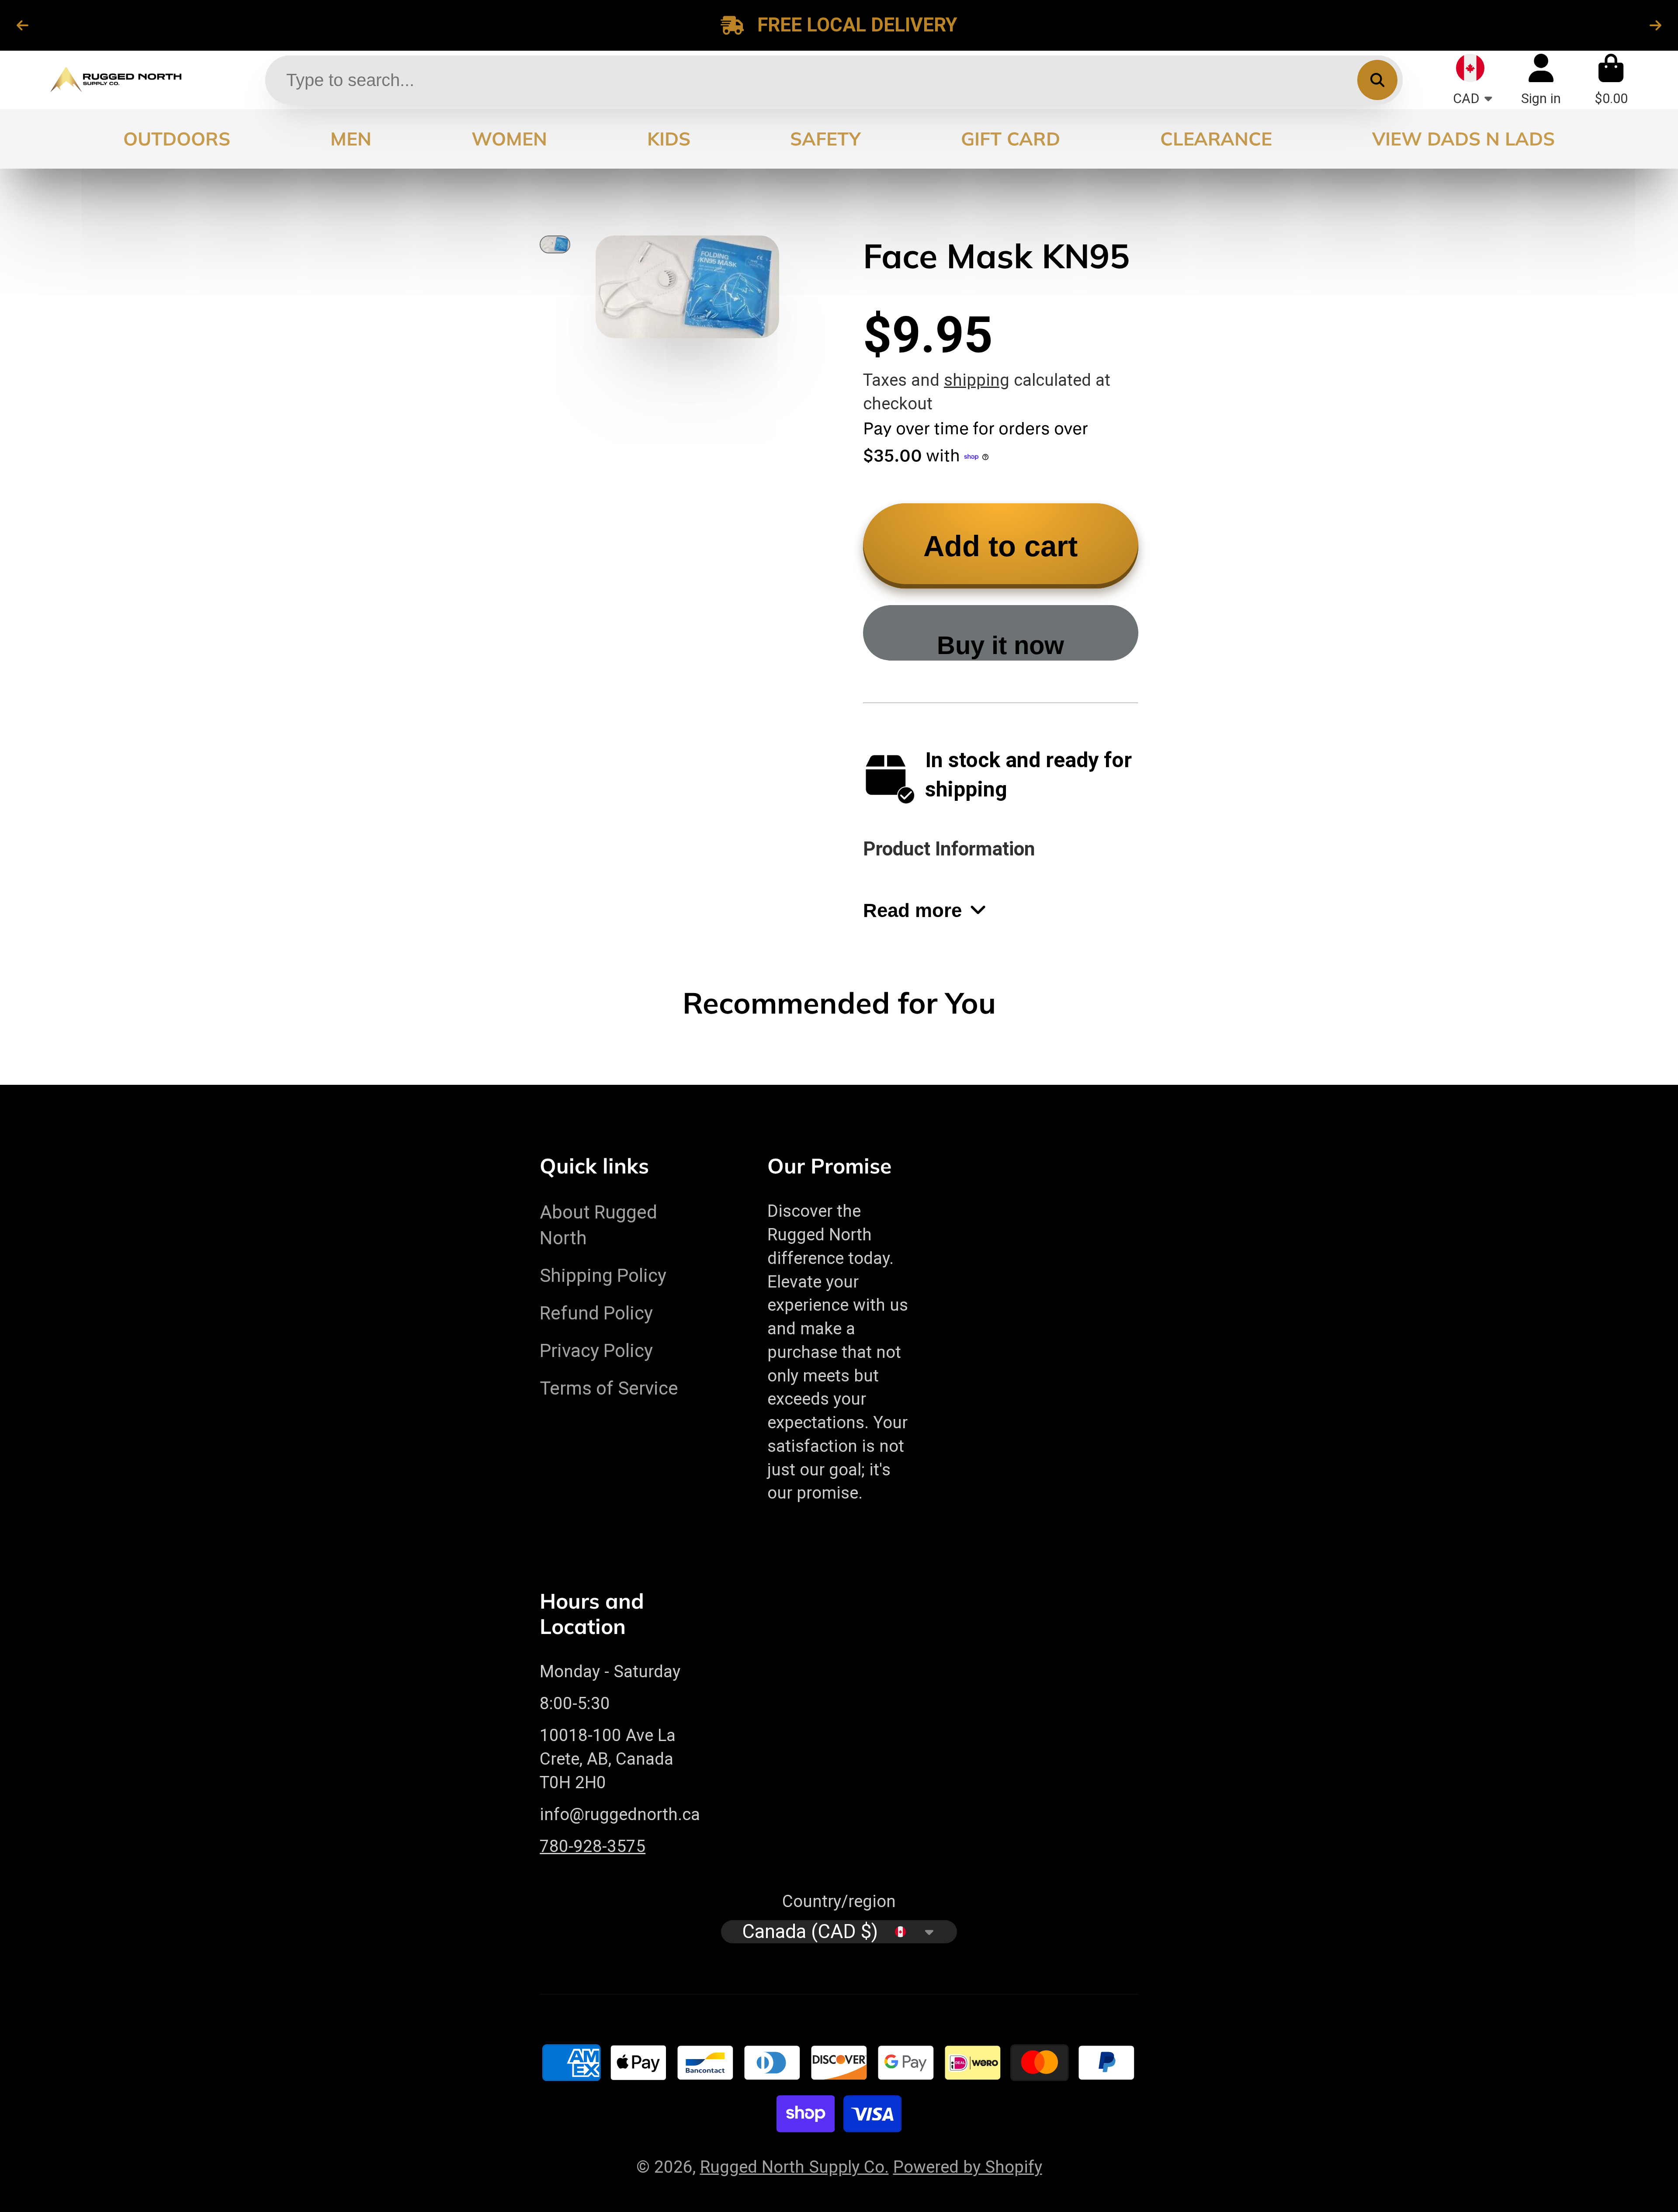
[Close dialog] (994, 996)
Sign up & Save (754, 1154)
